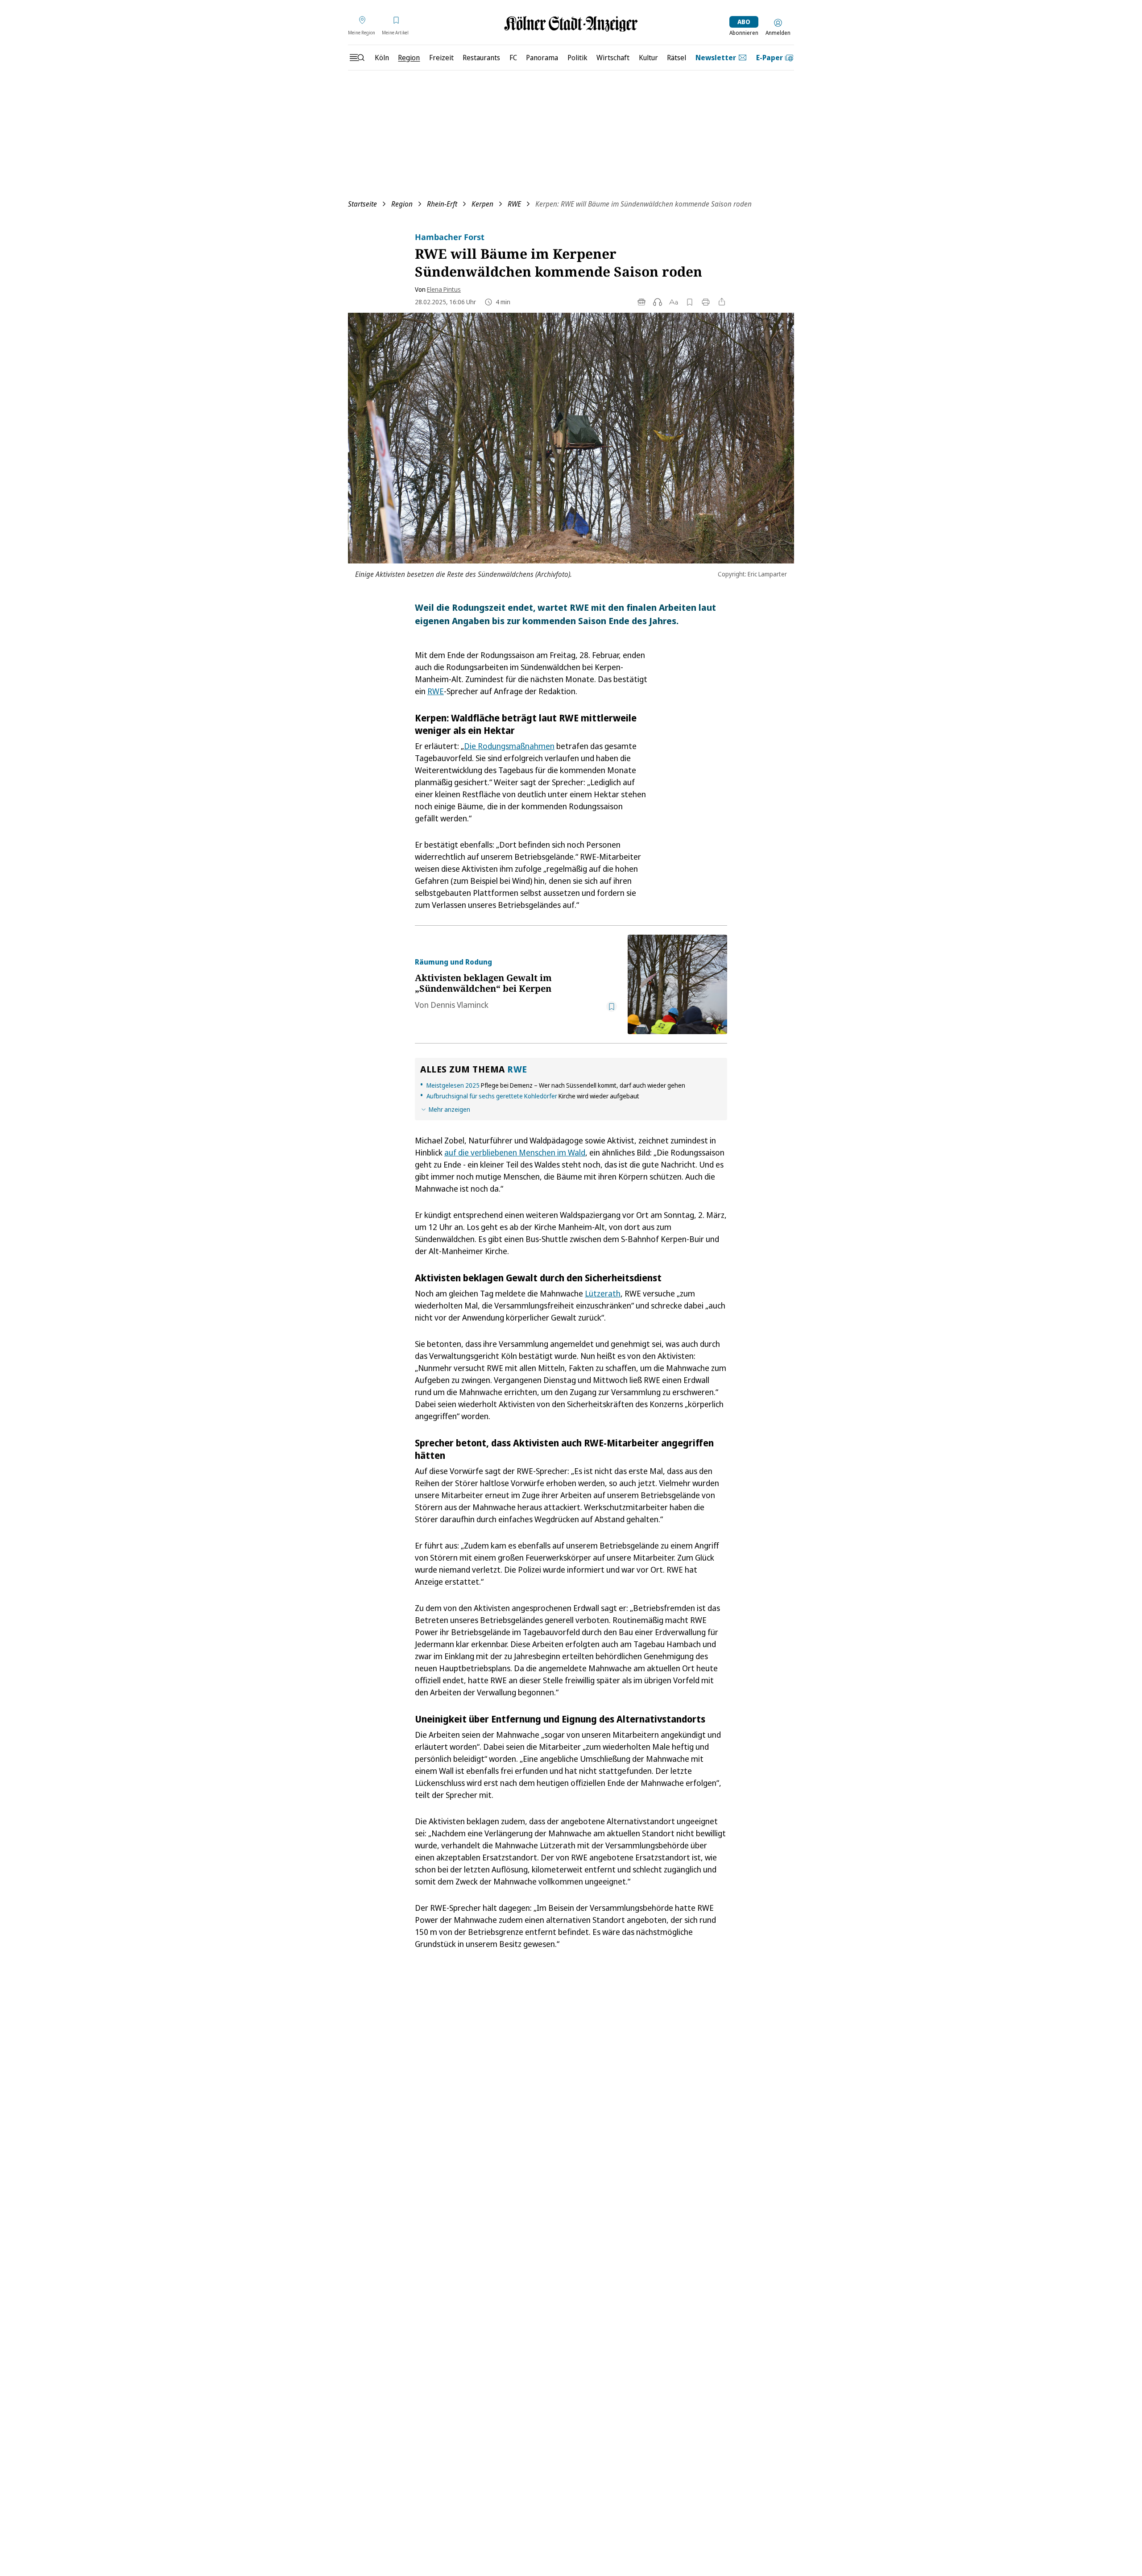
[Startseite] (571, 24)
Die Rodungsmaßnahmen (509, 746)
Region (402, 204)
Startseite (362, 204)
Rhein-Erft (442, 204)
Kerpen (482, 204)
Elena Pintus (444, 289)
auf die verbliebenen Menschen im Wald (515, 1152)
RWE (514, 204)
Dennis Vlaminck (459, 1005)
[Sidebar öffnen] (357, 58)
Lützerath (603, 1293)
